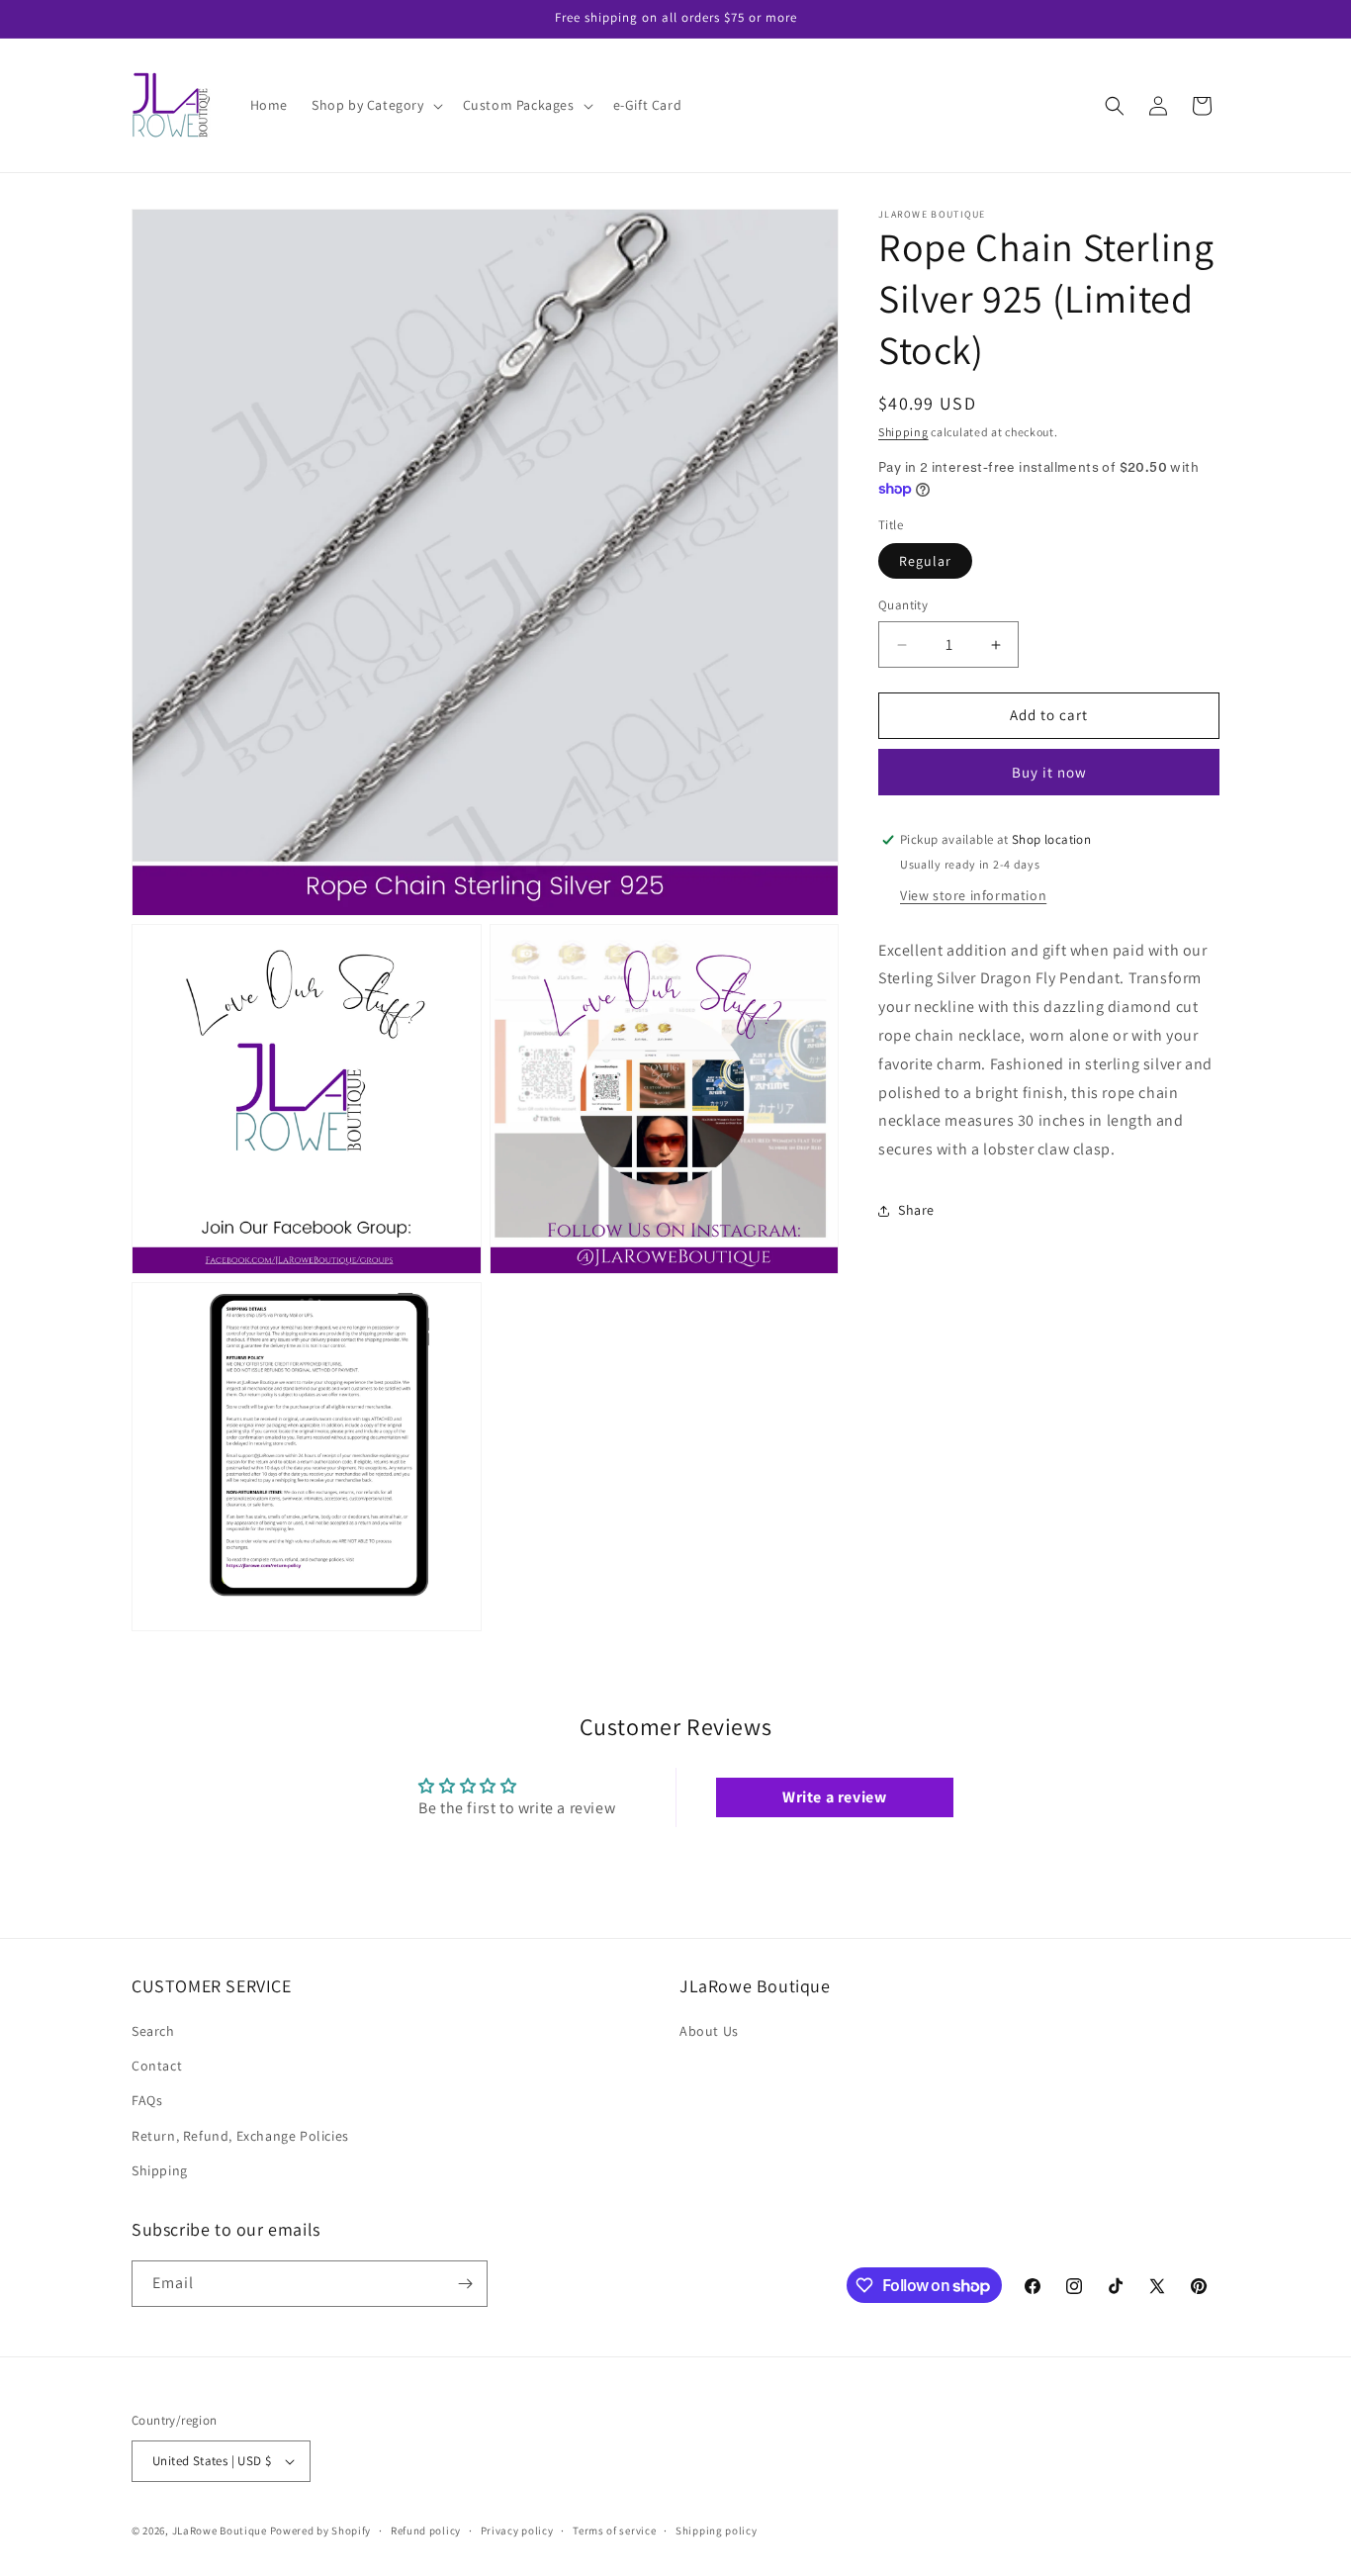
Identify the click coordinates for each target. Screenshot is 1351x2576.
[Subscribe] (465, 2284)
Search (153, 2031)
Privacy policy (517, 2530)
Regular (925, 562)
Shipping (903, 432)
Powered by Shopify (321, 2530)
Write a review (834, 1797)
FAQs (147, 2100)
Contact (157, 2066)
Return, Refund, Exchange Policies (240, 2136)
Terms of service (614, 2530)
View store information (973, 895)
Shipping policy (717, 2530)
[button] (375, 105)
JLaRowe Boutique (220, 2530)
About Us (709, 2031)
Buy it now (1049, 772)
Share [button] (916, 1211)
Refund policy (426, 2530)
